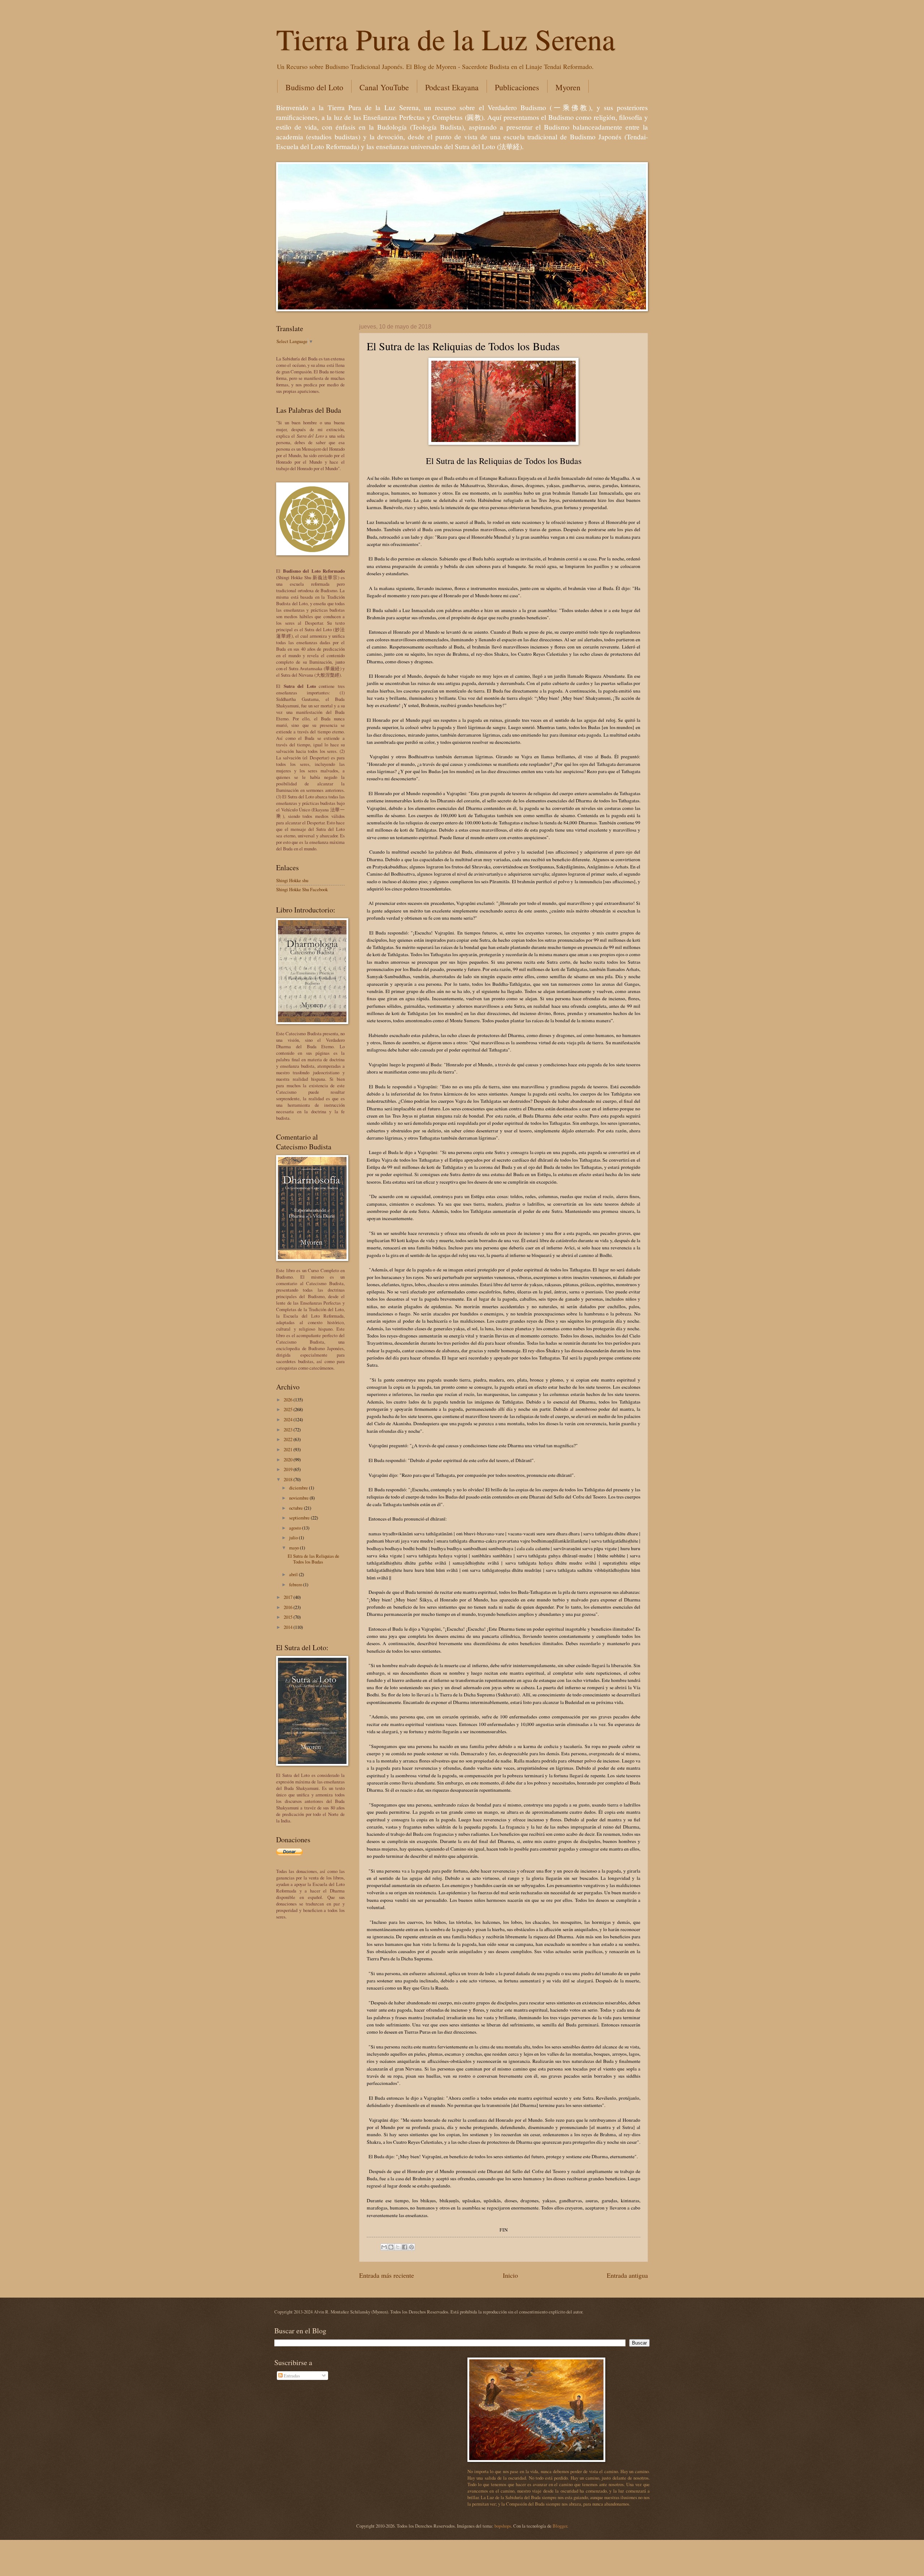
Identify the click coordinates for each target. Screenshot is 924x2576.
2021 (289, 1449)
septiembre (300, 1518)
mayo (295, 1548)
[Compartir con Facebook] (405, 2247)
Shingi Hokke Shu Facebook (302, 889)
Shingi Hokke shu (292, 880)
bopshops (503, 2526)
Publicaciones (517, 87)
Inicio (510, 2275)
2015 (289, 1617)
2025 (289, 1409)
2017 (289, 1597)
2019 (289, 1469)
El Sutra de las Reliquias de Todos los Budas (313, 1559)
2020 (289, 1460)
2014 (289, 1627)
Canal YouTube (384, 87)
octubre (297, 1508)
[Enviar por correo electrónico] (384, 2247)
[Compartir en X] (398, 2247)
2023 (289, 1430)
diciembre (299, 1488)
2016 (289, 1607)
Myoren (568, 87)
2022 (289, 1439)
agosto (296, 1528)
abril (294, 1574)
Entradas (291, 2376)
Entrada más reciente (387, 2275)
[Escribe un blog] (391, 2247)
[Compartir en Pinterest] (411, 2247)
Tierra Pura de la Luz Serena (446, 39)
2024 (289, 1419)
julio (294, 1538)
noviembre (299, 1498)
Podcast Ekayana (452, 87)
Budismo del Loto (314, 87)
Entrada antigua (627, 2275)
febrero (296, 1584)
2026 (289, 1400)
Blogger (560, 2526)
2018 (289, 1479)
